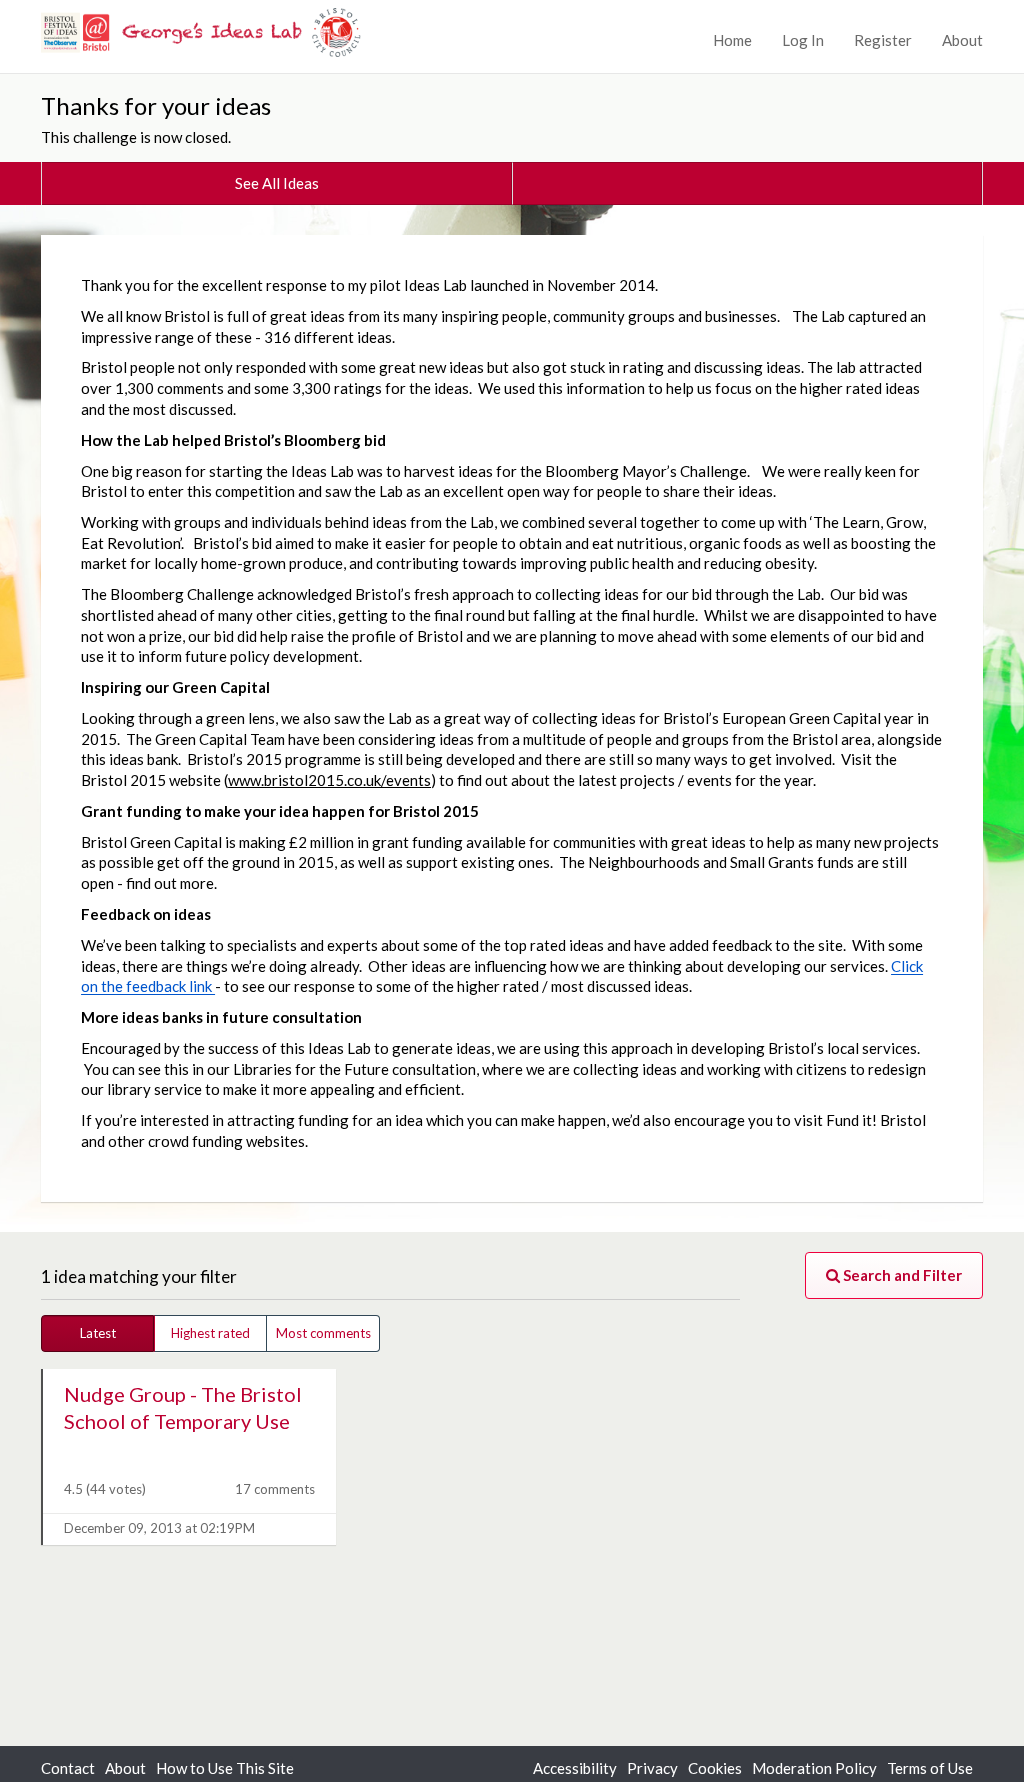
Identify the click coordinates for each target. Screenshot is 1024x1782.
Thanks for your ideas (156, 105)
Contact (68, 1768)
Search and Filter (901, 1275)
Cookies (715, 1768)
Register (883, 40)
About (962, 40)
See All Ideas (277, 183)
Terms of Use (930, 1768)
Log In (803, 40)
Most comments (323, 1333)
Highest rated (210, 1333)
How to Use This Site (225, 1768)
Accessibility (575, 1768)
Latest (98, 1333)
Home (732, 40)
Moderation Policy (814, 1768)
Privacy (652, 1768)
